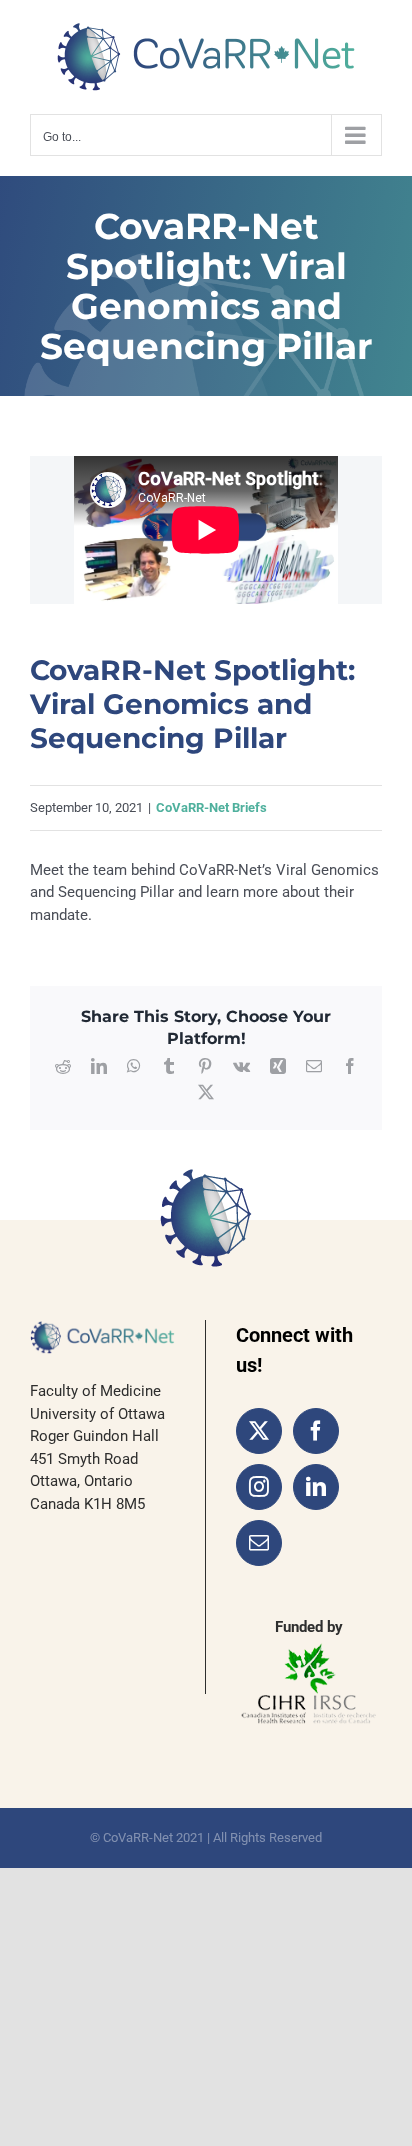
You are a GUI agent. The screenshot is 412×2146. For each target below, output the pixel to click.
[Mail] (259, 1543)
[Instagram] (259, 1487)
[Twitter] (259, 1431)
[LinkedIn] (316, 1487)
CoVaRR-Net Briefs (211, 807)
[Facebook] (316, 1431)
